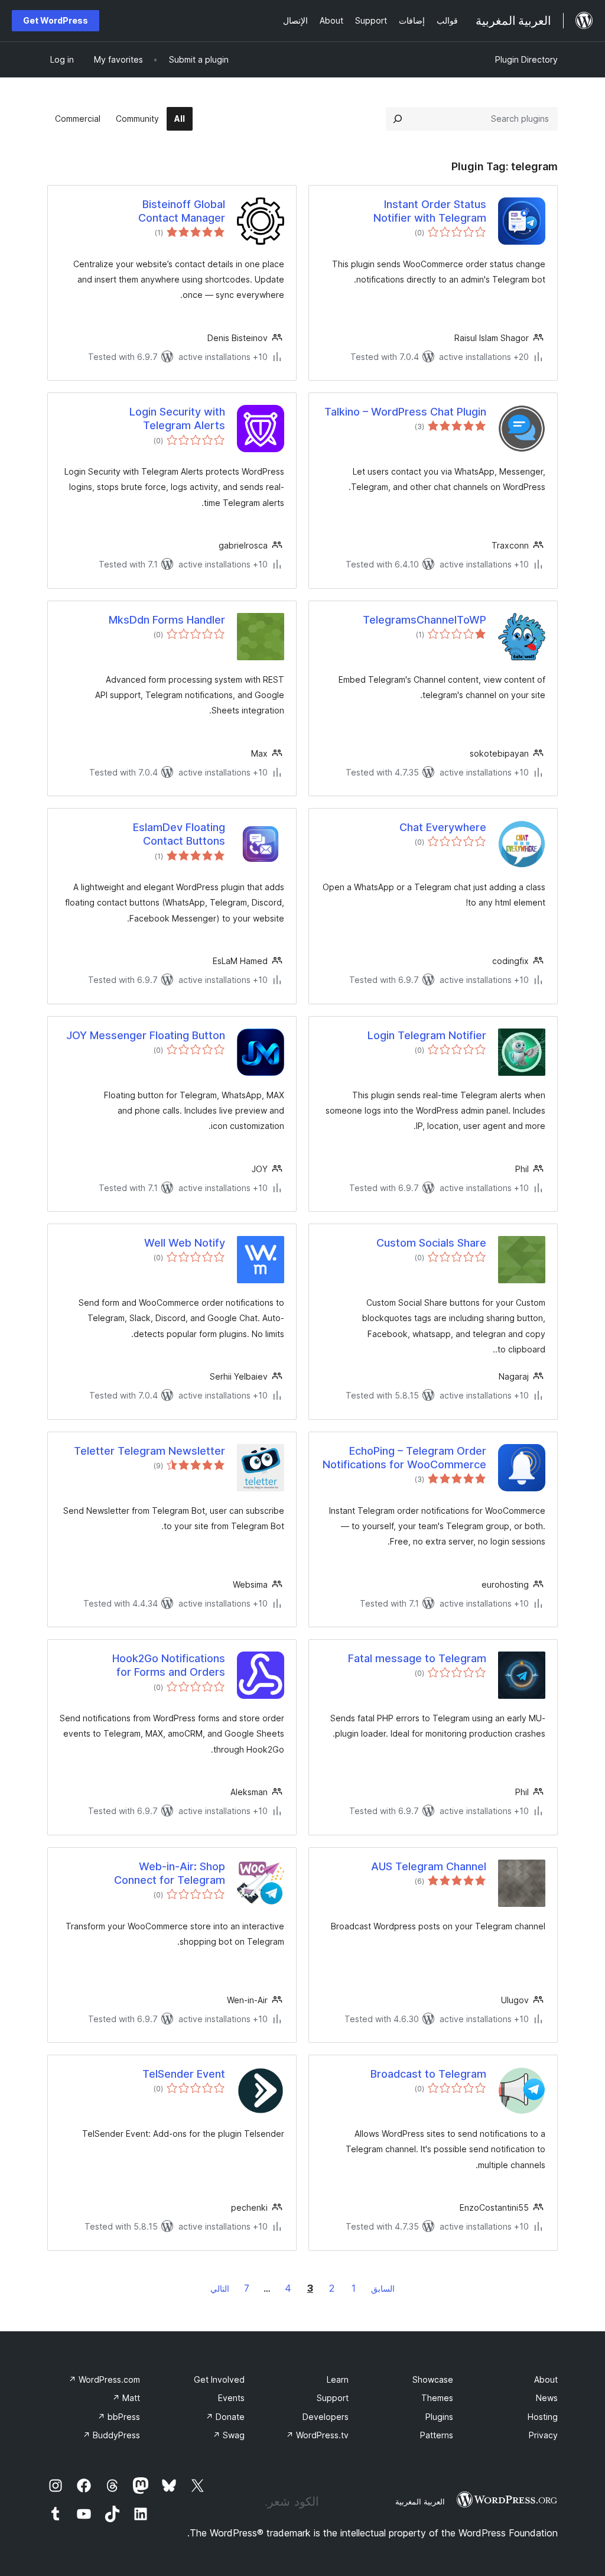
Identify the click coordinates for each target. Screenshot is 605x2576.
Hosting (543, 2417)
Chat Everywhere (443, 827)
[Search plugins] (398, 119)
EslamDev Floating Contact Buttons (179, 834)
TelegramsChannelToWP (425, 620)
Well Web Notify (185, 1243)
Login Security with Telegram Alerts (177, 418)
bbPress (119, 2417)
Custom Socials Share (431, 1243)
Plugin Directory (526, 59)
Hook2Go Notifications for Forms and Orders (169, 1665)
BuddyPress (111, 2435)
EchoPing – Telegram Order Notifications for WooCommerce (404, 1458)
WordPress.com (104, 2379)
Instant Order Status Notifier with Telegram (430, 211)
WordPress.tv (317, 2435)
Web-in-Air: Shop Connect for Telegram (170, 1873)
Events (231, 2398)
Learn (338, 2379)
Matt (126, 2398)
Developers (326, 2417)
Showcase (433, 2379)
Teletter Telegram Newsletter (149, 1451)
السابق (383, 2288)
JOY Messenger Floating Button (146, 1035)
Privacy (543, 2435)
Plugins (439, 2417)
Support (333, 2398)
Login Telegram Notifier (427, 1035)
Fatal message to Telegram (417, 1658)
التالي (220, 2288)
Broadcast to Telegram (428, 2074)
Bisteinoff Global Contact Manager (182, 211)
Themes (437, 2398)
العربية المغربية (420, 2502)
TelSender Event (184, 2074)
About (546, 2379)
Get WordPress (56, 20)
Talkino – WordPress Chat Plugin (405, 412)
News (547, 2398)
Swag (229, 2435)
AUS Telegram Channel (429, 1866)
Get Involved (219, 2379)
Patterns (437, 2435)
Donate (225, 2417)
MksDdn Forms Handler (167, 620)
